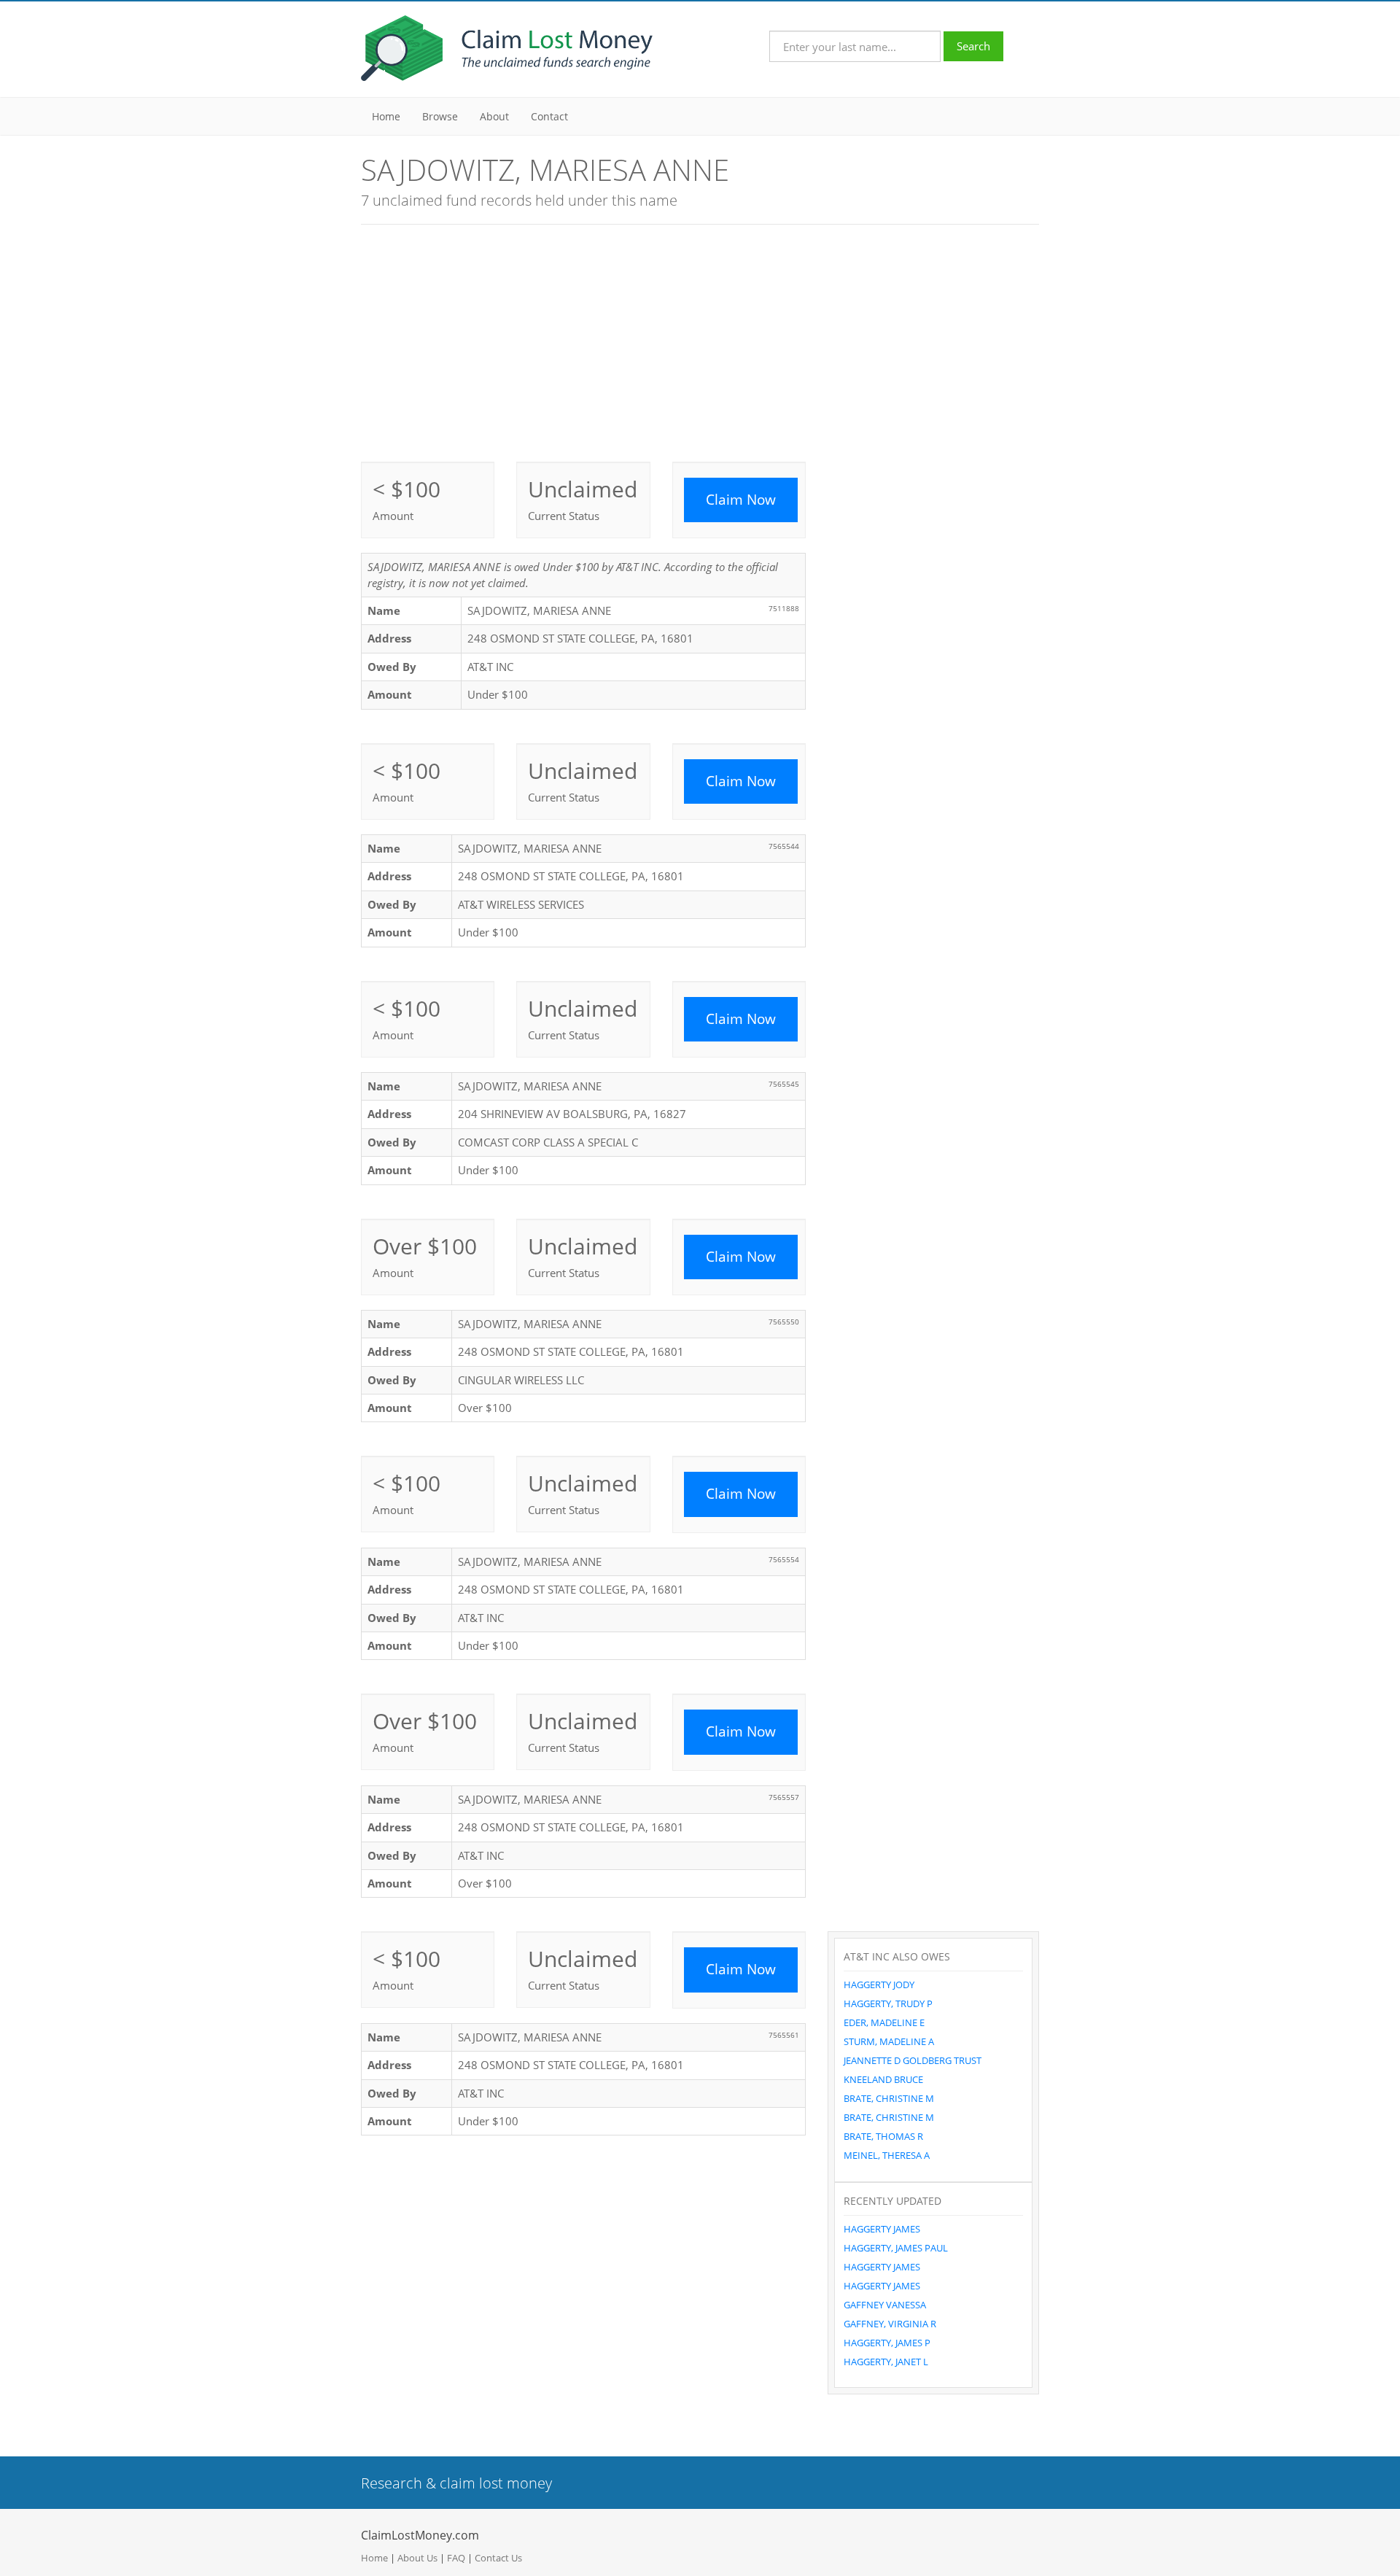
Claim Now (741, 500)
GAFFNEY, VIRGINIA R (890, 2324)
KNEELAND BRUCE (883, 2079)
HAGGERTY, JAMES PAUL (896, 2248)
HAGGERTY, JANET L (886, 2362)
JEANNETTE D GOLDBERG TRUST (913, 2060)
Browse (440, 116)
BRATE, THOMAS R (883, 2136)
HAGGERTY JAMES (882, 2229)
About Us (417, 2558)
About (494, 116)
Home (386, 116)
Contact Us (498, 2558)
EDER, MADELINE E (884, 2022)
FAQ (456, 2558)
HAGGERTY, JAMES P (887, 2343)
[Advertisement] (700, 341)
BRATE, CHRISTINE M (889, 2098)
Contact (549, 116)
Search (973, 46)
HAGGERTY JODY (879, 1985)
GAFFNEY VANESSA (885, 2305)
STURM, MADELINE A (889, 2041)
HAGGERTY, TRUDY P (888, 2003)
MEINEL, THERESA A (887, 2155)
